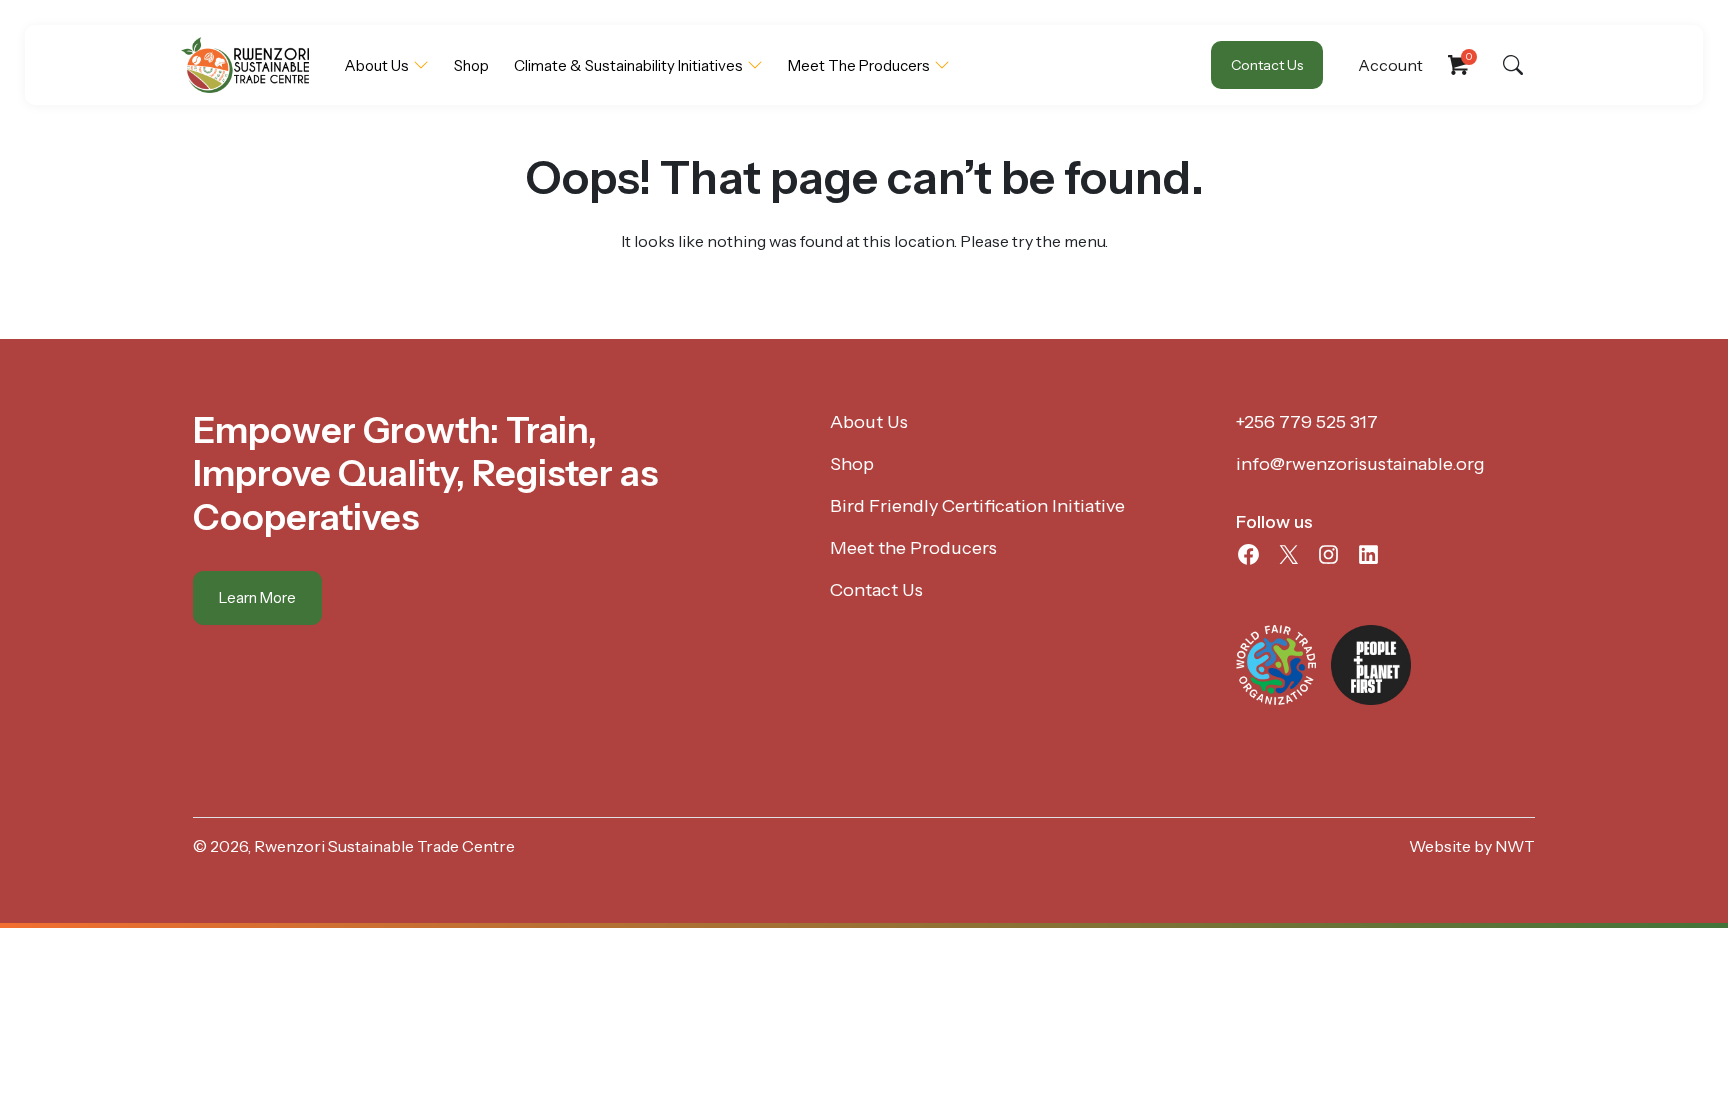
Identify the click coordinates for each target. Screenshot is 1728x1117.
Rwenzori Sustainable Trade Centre (384, 846)
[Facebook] (1248, 554)
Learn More (257, 597)
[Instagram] (1328, 554)
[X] (1288, 554)
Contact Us (1267, 65)
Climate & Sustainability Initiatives (628, 65)
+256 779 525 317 (1307, 422)
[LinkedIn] (1368, 554)
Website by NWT (1472, 846)
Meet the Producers (859, 65)
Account (1390, 65)
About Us (376, 65)
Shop (471, 65)
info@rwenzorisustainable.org (1360, 464)
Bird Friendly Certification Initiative (977, 506)
